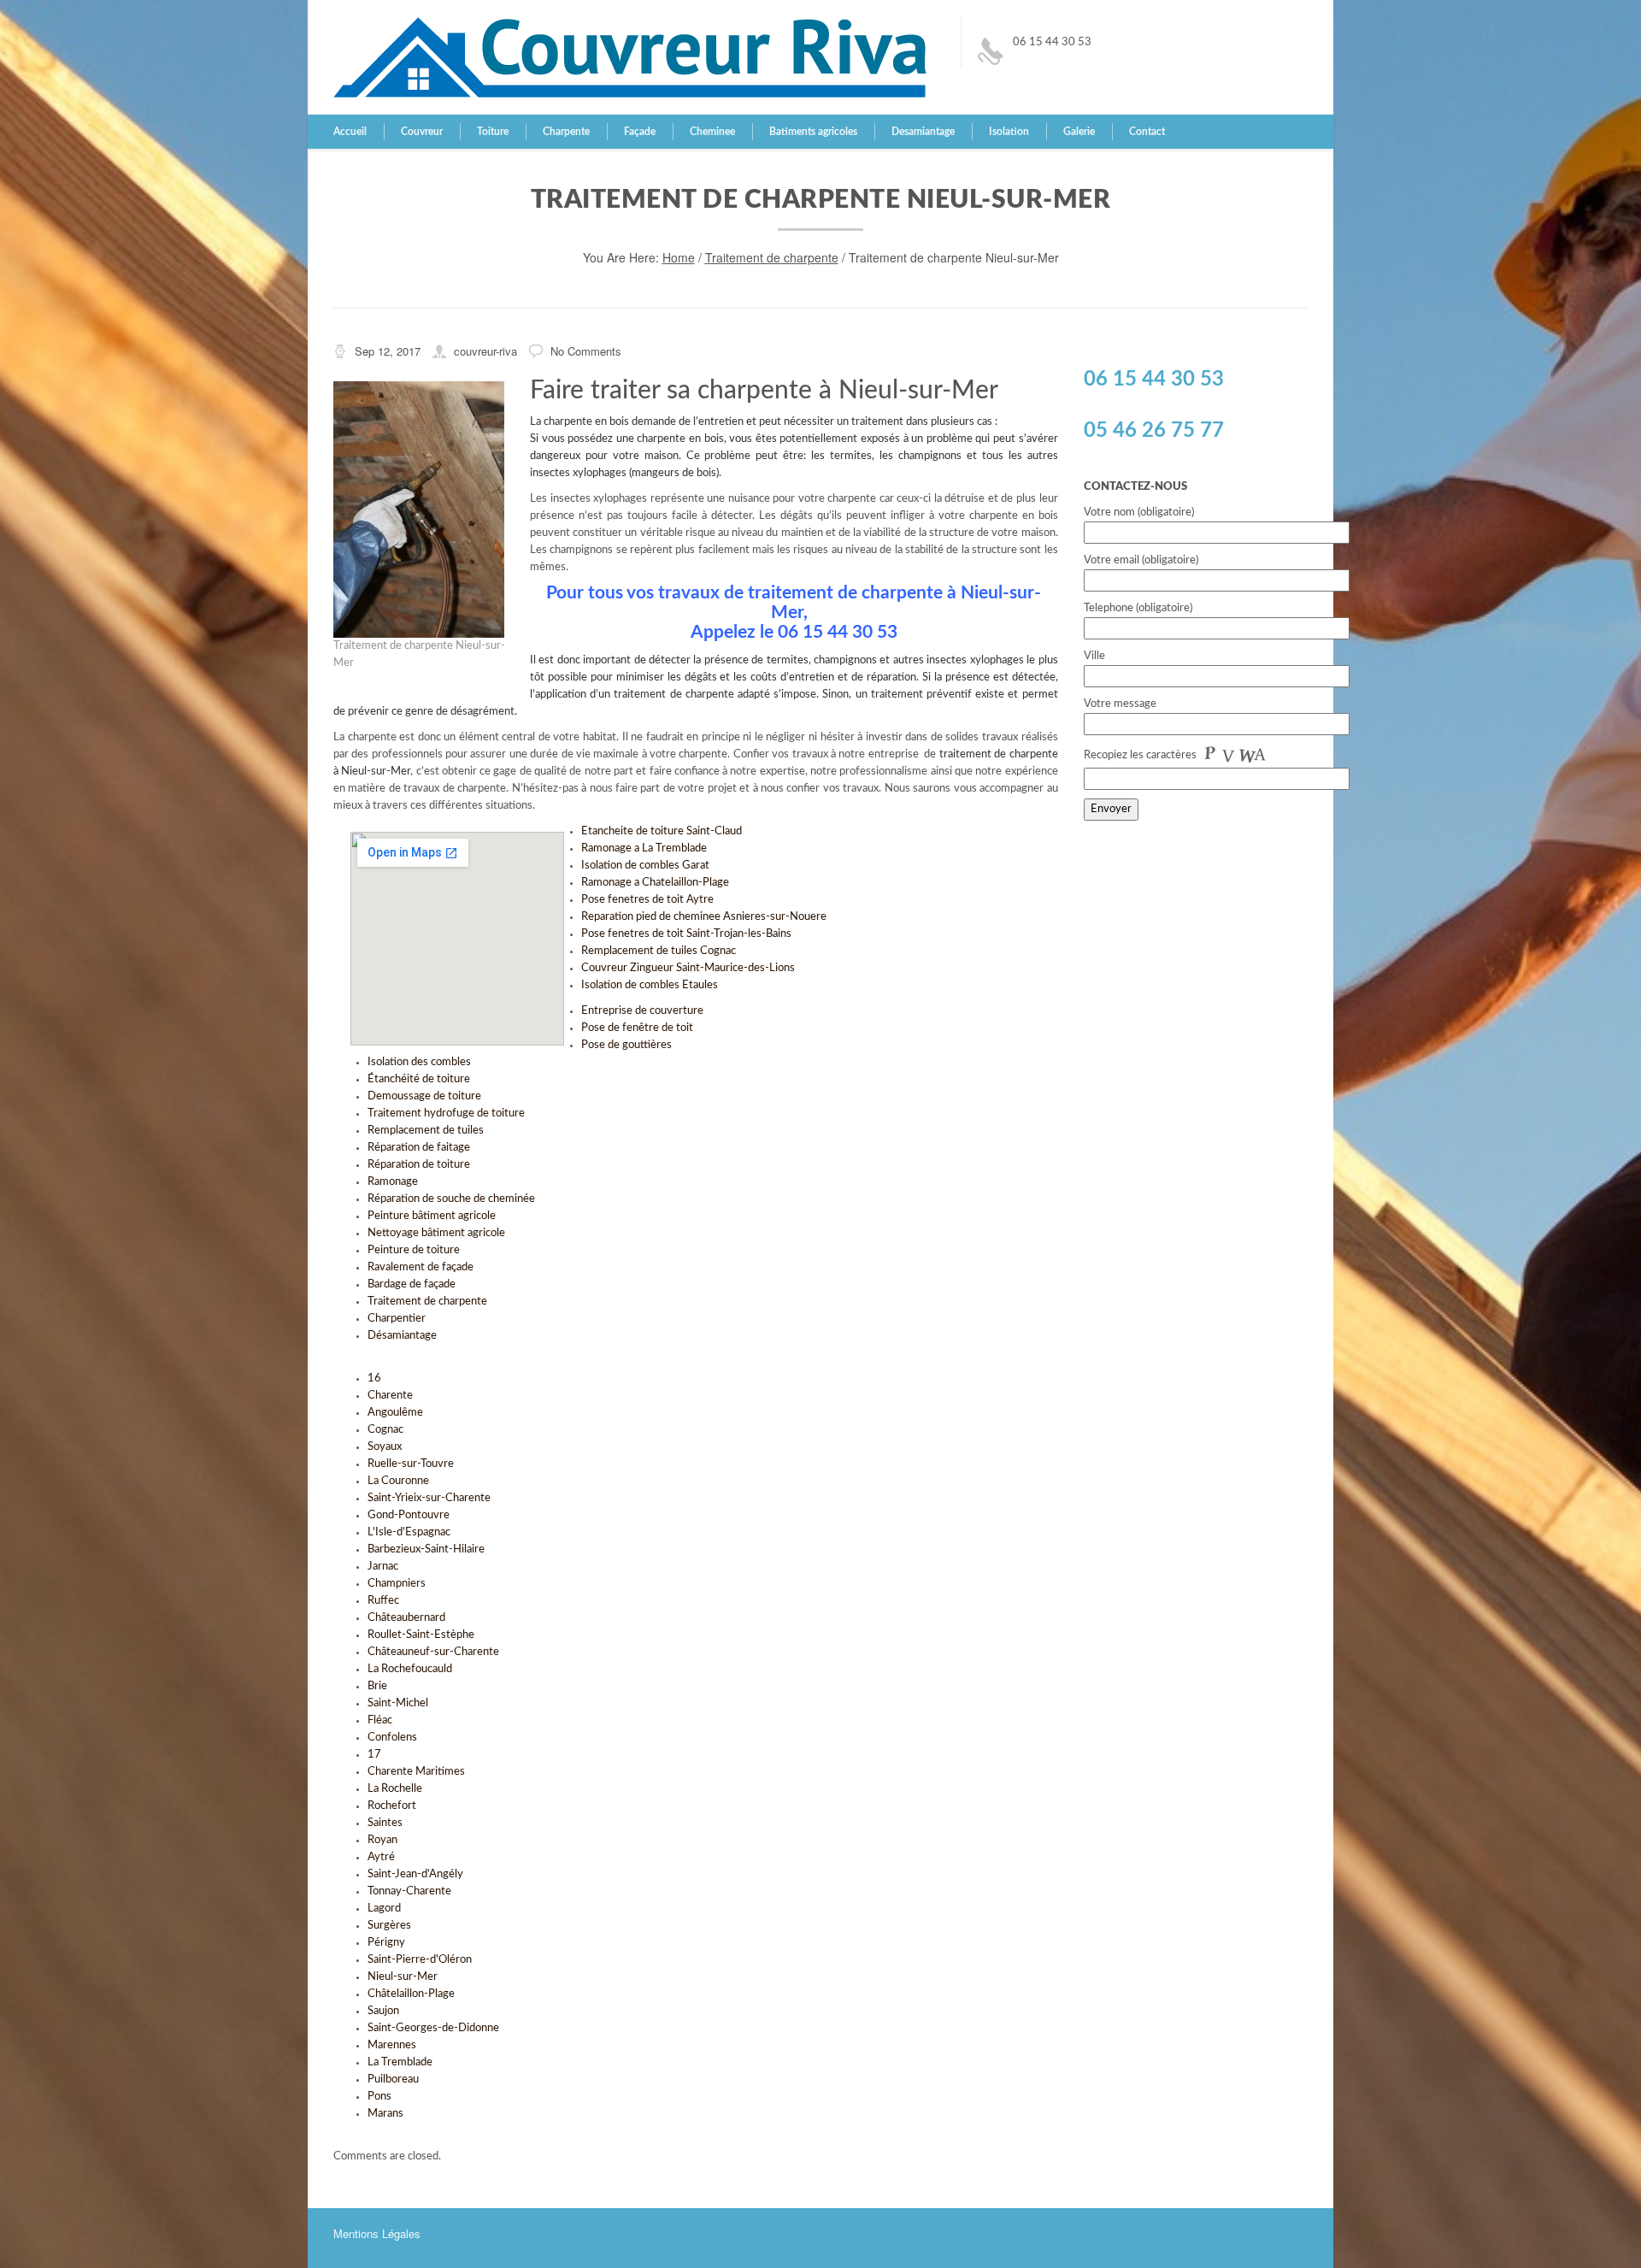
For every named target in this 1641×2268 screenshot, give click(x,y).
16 (374, 1378)
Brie (377, 1686)
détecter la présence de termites (729, 660)
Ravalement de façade (421, 1267)
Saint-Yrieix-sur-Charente (429, 1498)
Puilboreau (393, 2079)
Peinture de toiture (414, 1250)
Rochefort (392, 1806)
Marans (385, 2114)
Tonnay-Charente (409, 1891)
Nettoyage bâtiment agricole (436, 1233)
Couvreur (422, 132)
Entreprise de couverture (642, 1011)
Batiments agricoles (813, 132)
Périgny (386, 1943)
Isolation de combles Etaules (650, 985)
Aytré (381, 1857)
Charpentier (397, 1319)
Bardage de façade (412, 1284)
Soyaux (385, 1447)
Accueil (350, 132)
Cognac (385, 1430)
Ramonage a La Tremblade (644, 848)
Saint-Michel (398, 1703)
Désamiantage (402, 1336)
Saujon (383, 2011)
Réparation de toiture (419, 1165)
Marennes (392, 2045)
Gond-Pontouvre (409, 1515)
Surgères (389, 1926)
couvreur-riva (485, 351)
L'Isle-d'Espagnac (409, 1532)
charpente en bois (586, 422)
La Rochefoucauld (410, 1669)
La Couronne (398, 1481)
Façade (640, 132)
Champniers (397, 1584)
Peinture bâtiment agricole (432, 1216)
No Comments (586, 351)
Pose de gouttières (626, 1045)
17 (374, 1755)
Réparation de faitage (419, 1148)
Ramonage (393, 1182)
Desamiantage (923, 132)
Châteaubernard (406, 1618)
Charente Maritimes (416, 1772)
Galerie (1079, 132)
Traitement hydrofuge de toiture (446, 1113)
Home (679, 257)
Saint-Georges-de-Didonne (433, 2028)
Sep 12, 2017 (388, 351)
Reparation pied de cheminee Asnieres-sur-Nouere (704, 917)
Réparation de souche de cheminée (451, 1199)
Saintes (385, 1823)
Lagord (384, 1909)
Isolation (1009, 132)
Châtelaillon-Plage (411, 1994)
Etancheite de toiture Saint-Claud (662, 831)
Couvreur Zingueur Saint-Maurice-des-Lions (688, 968)
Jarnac (383, 1567)
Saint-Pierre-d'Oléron (420, 1960)
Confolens (392, 1738)
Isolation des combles (419, 1062)
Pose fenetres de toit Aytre (647, 900)
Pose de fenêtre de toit (637, 1028)
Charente (390, 1396)
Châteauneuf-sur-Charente (433, 1652)
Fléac (380, 1720)
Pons (379, 2097)
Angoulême (395, 1413)
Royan (382, 1840)
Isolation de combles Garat (645, 866)
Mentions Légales (377, 2233)
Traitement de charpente (772, 257)
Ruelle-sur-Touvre (411, 1464)
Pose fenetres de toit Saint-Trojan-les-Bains (686, 934)
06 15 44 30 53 (1052, 42)
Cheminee (712, 132)
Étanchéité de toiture (419, 1079)
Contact (1147, 132)
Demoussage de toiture (424, 1096)
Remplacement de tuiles (426, 1131)
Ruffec (383, 1601)
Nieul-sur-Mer (403, 1977)
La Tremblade (400, 2062)
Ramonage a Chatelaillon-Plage (655, 883)
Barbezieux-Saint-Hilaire (426, 1549)
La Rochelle (395, 1789)
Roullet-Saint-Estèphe (421, 1635)
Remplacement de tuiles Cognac (659, 951)
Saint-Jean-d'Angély (415, 1874)
